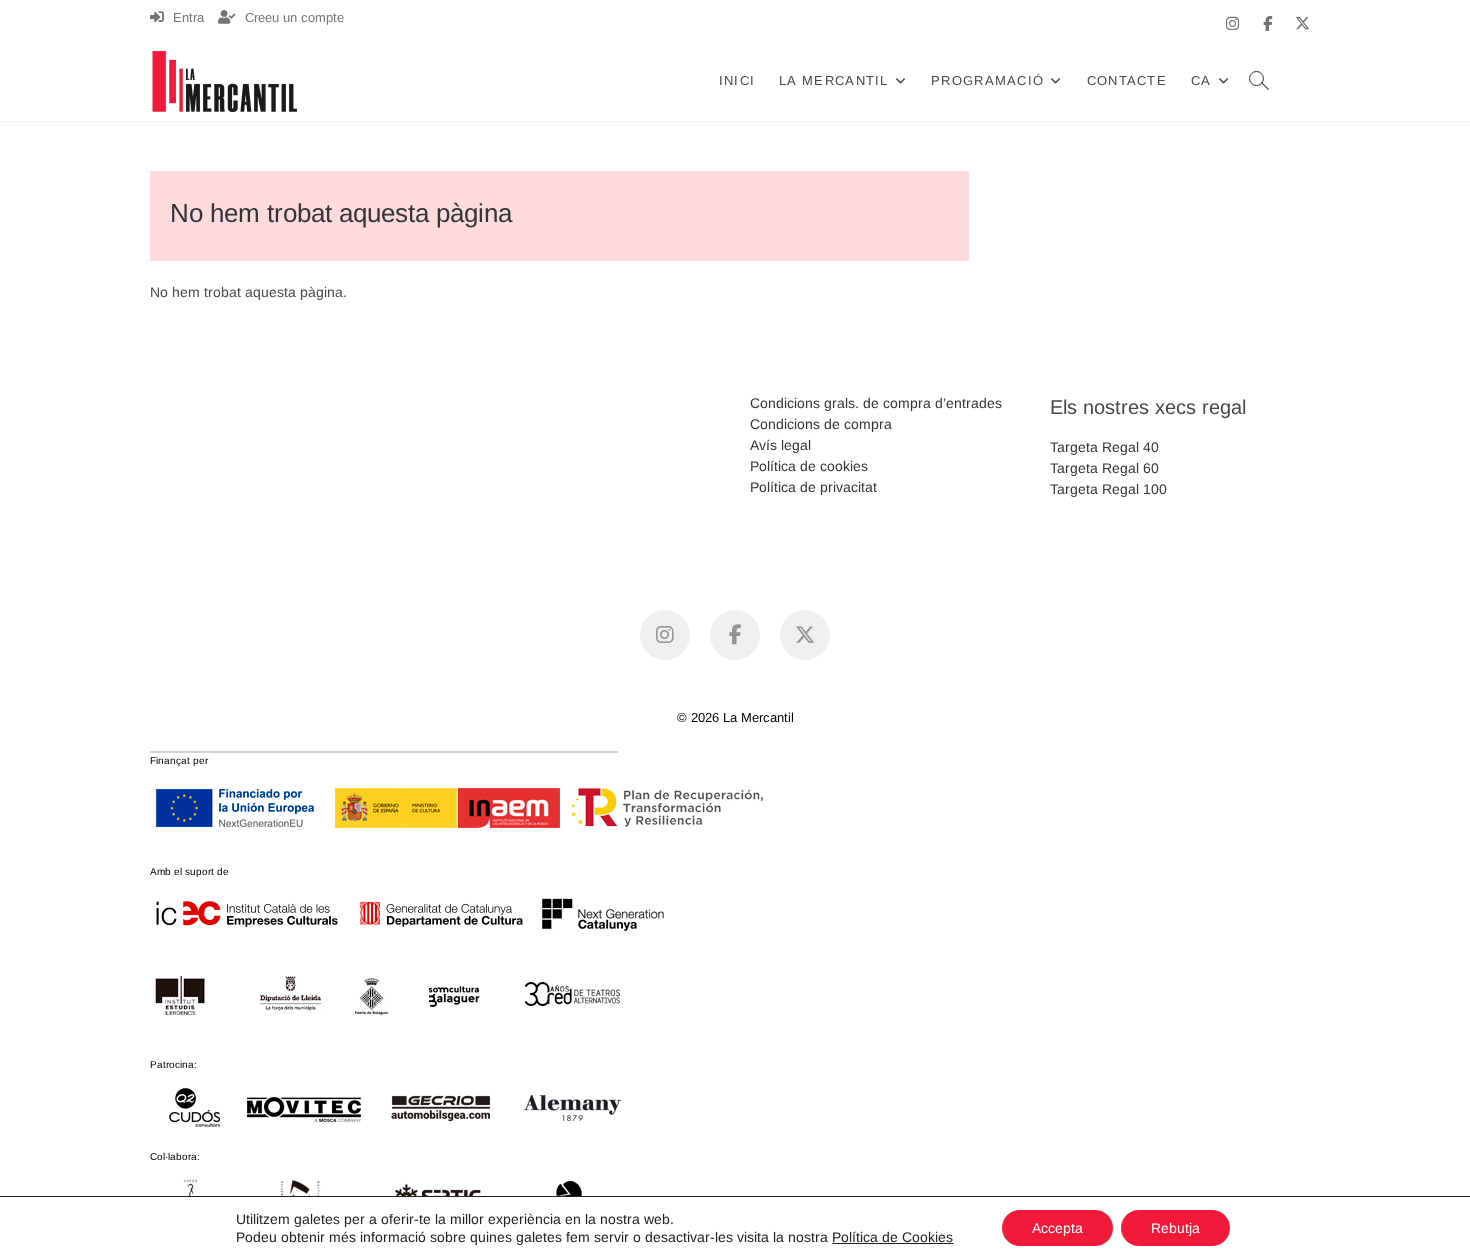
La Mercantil (834, 80)
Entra (186, 17)
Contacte (1127, 80)
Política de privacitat (813, 487)
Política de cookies (809, 466)
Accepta (1057, 1228)
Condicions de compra (821, 424)
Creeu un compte (292, 17)
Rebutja (1175, 1228)
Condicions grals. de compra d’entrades (876, 403)
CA (1201, 80)
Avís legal (780, 445)
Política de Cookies (892, 1237)
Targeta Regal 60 (1104, 468)
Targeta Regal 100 (1108, 489)
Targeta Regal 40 (1104, 447)
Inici (737, 80)
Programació (987, 80)
